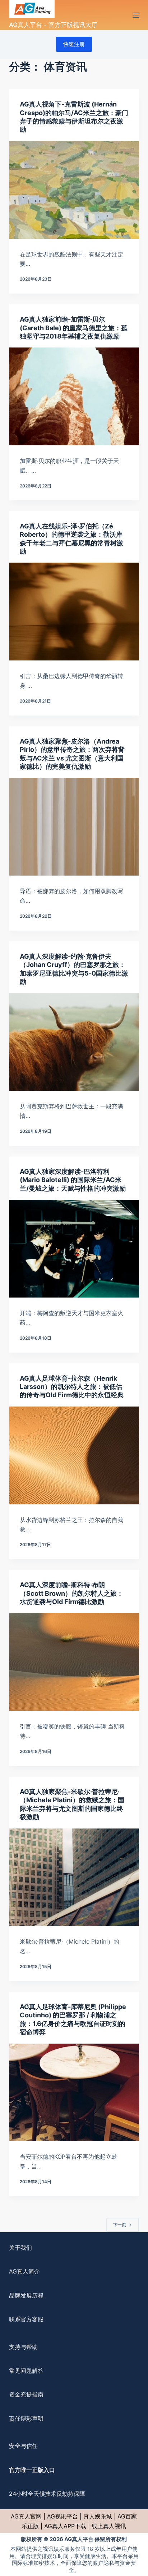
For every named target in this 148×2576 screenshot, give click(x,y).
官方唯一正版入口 (32, 2470)
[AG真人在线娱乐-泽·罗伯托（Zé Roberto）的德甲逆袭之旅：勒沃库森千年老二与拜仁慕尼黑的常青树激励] (74, 612)
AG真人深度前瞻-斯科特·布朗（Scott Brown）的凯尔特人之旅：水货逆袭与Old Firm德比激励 (71, 1593)
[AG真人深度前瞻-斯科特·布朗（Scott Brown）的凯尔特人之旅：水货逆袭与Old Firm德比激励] (74, 1662)
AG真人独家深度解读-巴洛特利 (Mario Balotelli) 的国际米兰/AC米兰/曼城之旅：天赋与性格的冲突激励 (73, 1180)
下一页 (120, 2225)
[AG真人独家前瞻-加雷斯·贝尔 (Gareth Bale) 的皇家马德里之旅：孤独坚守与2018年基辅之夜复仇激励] (74, 396)
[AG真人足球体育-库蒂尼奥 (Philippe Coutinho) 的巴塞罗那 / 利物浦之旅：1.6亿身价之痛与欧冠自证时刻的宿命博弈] (74, 2093)
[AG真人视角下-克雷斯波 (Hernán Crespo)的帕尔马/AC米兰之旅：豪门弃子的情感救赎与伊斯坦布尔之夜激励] (74, 190)
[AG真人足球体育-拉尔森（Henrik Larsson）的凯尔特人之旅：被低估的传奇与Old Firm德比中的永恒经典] (74, 1455)
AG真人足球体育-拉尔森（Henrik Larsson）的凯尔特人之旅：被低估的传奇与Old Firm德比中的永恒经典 (72, 1387)
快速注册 (74, 44)
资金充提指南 (26, 2394)
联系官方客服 (26, 2319)
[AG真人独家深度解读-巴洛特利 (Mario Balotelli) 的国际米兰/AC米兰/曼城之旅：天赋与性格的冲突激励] (74, 1249)
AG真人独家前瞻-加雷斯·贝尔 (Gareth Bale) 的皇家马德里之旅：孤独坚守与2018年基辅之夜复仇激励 (74, 328)
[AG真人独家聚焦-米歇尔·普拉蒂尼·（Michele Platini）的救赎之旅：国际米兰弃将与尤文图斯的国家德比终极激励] (74, 1877)
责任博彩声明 (26, 2418)
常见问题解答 (26, 2371)
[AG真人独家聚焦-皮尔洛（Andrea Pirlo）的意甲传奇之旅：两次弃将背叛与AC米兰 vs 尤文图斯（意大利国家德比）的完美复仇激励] (74, 827)
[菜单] (136, 15)
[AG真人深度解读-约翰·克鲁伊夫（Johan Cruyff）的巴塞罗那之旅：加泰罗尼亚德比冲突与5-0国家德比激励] (74, 1042)
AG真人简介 (24, 2271)
